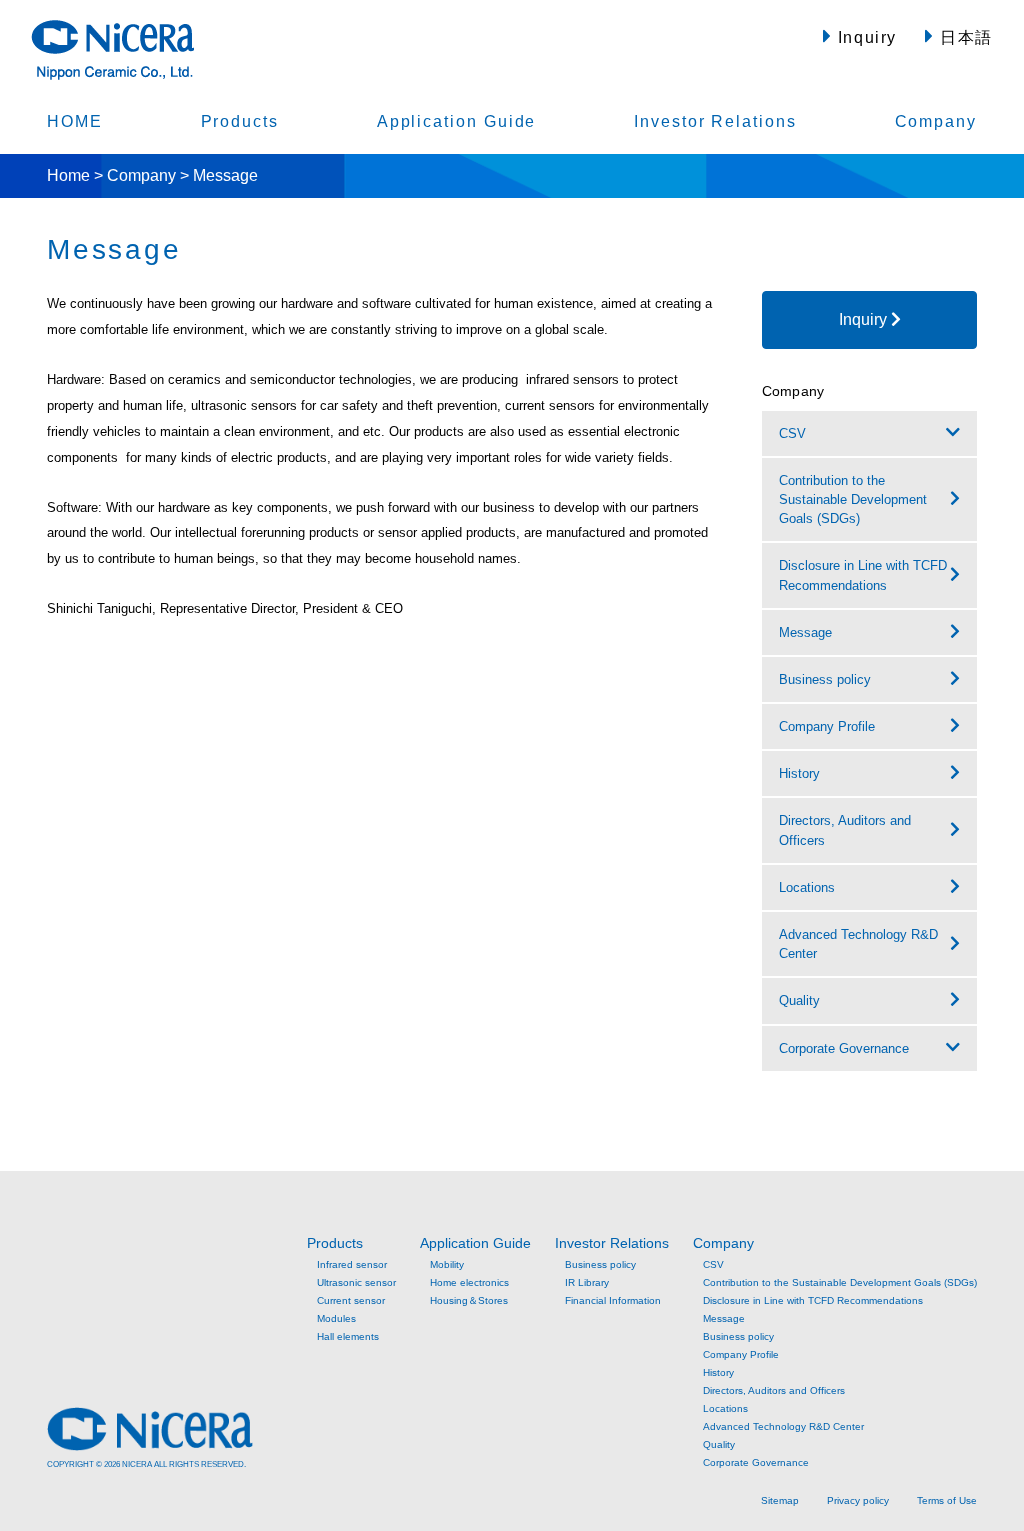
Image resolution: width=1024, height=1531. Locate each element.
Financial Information (613, 1300)
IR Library (587, 1282)
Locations (725, 1408)
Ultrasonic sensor (356, 1282)
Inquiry (864, 37)
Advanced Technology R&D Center (783, 1426)
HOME (75, 121)
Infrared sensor (352, 1264)
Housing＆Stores (469, 1300)
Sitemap (780, 1500)
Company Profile (741, 1354)
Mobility (447, 1264)
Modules (336, 1318)
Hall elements (348, 1336)
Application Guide (457, 121)
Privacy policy (858, 1500)
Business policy (600, 1264)
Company (936, 121)
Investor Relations (715, 121)
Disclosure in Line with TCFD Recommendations (813, 1300)
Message (724, 1318)
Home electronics (469, 1282)
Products (240, 121)
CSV (792, 433)
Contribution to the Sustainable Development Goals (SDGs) (840, 1282)
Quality (719, 1444)
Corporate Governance (844, 1048)
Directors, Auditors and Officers (774, 1390)
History (718, 1372)
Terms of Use (947, 1500)
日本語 (964, 37)
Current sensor (351, 1300)
